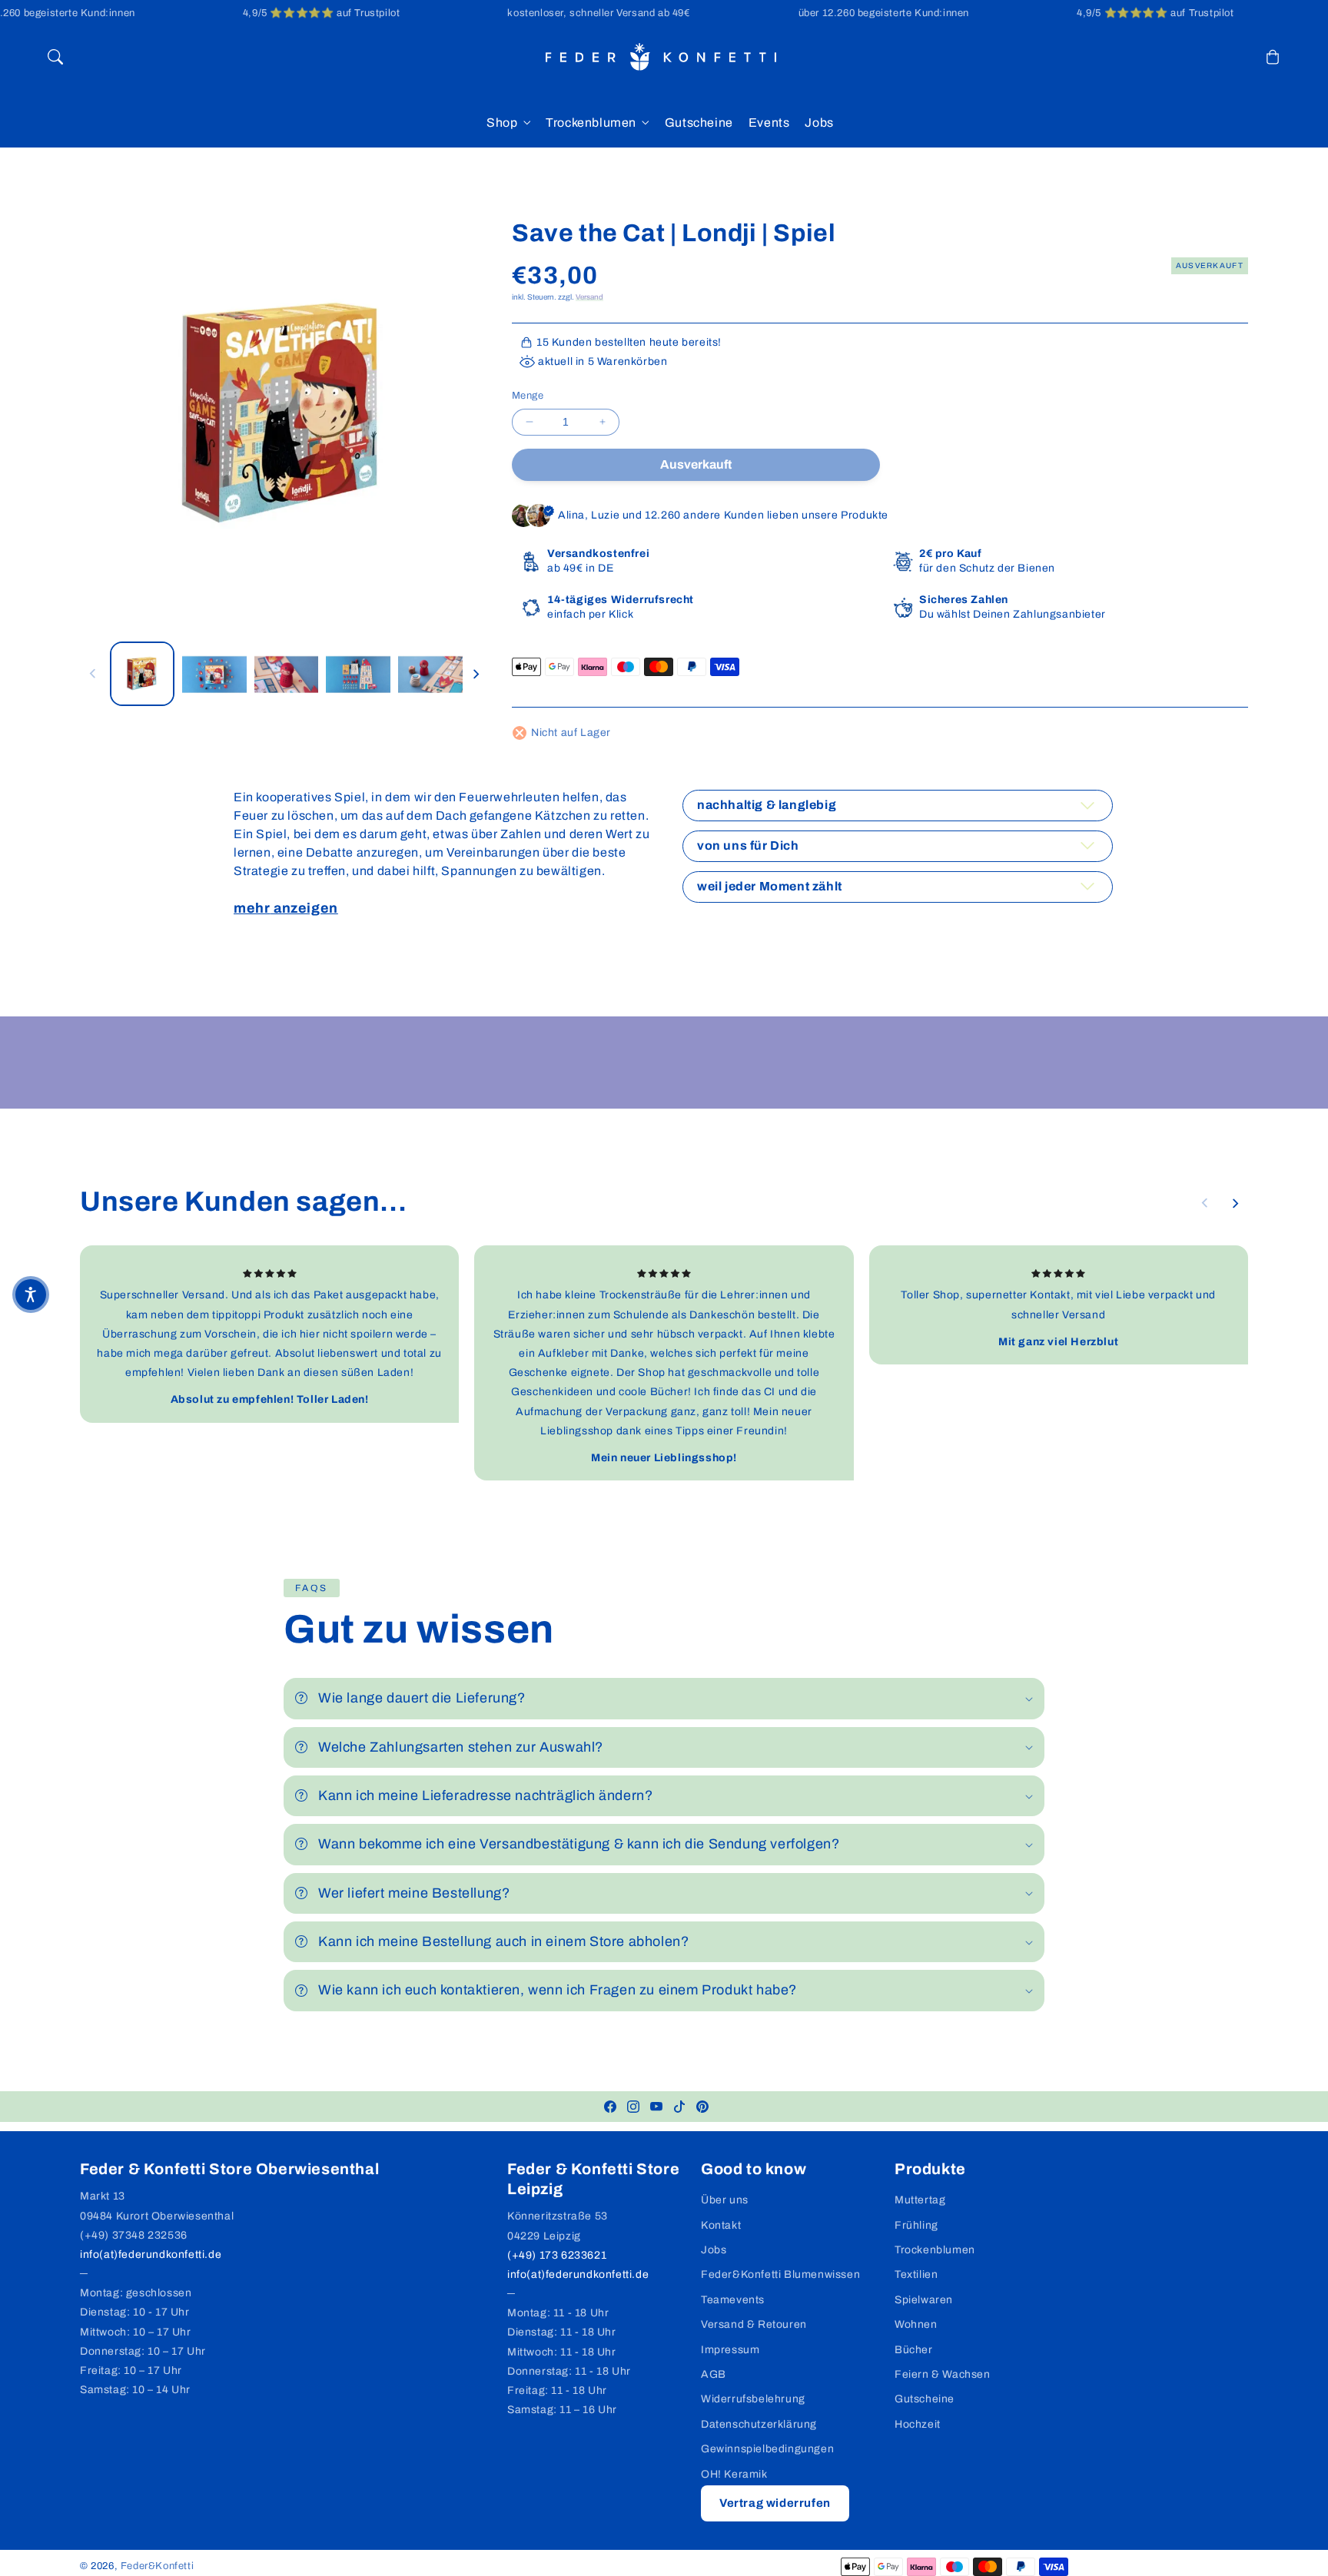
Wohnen (916, 2324)
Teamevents (733, 2300)
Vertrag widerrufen (775, 2503)
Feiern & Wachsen (943, 2374)
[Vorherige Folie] (93, 674)
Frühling (916, 2225)
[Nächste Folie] (476, 674)
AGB (714, 2374)
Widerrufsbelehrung (753, 2399)
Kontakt (721, 2225)
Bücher (914, 2350)
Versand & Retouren (754, 2324)
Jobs (714, 2250)
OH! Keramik (734, 2474)
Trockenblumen (591, 123)
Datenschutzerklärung (759, 2424)
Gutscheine (925, 2399)
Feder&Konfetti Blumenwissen (780, 2274)
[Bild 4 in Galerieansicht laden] (358, 674)
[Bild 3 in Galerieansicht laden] (287, 674)
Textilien (916, 2274)
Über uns (725, 2200)
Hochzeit (918, 2424)
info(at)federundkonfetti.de (151, 2254)
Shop (502, 123)
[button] (55, 57)
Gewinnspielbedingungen (767, 2449)
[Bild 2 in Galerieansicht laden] (214, 674)
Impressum (730, 2350)
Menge (528, 396)
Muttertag (920, 2200)
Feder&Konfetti (157, 2566)
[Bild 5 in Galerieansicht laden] (430, 674)
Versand (589, 297)
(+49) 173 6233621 (557, 2255)
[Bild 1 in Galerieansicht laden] (142, 674)
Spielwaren (924, 2300)
